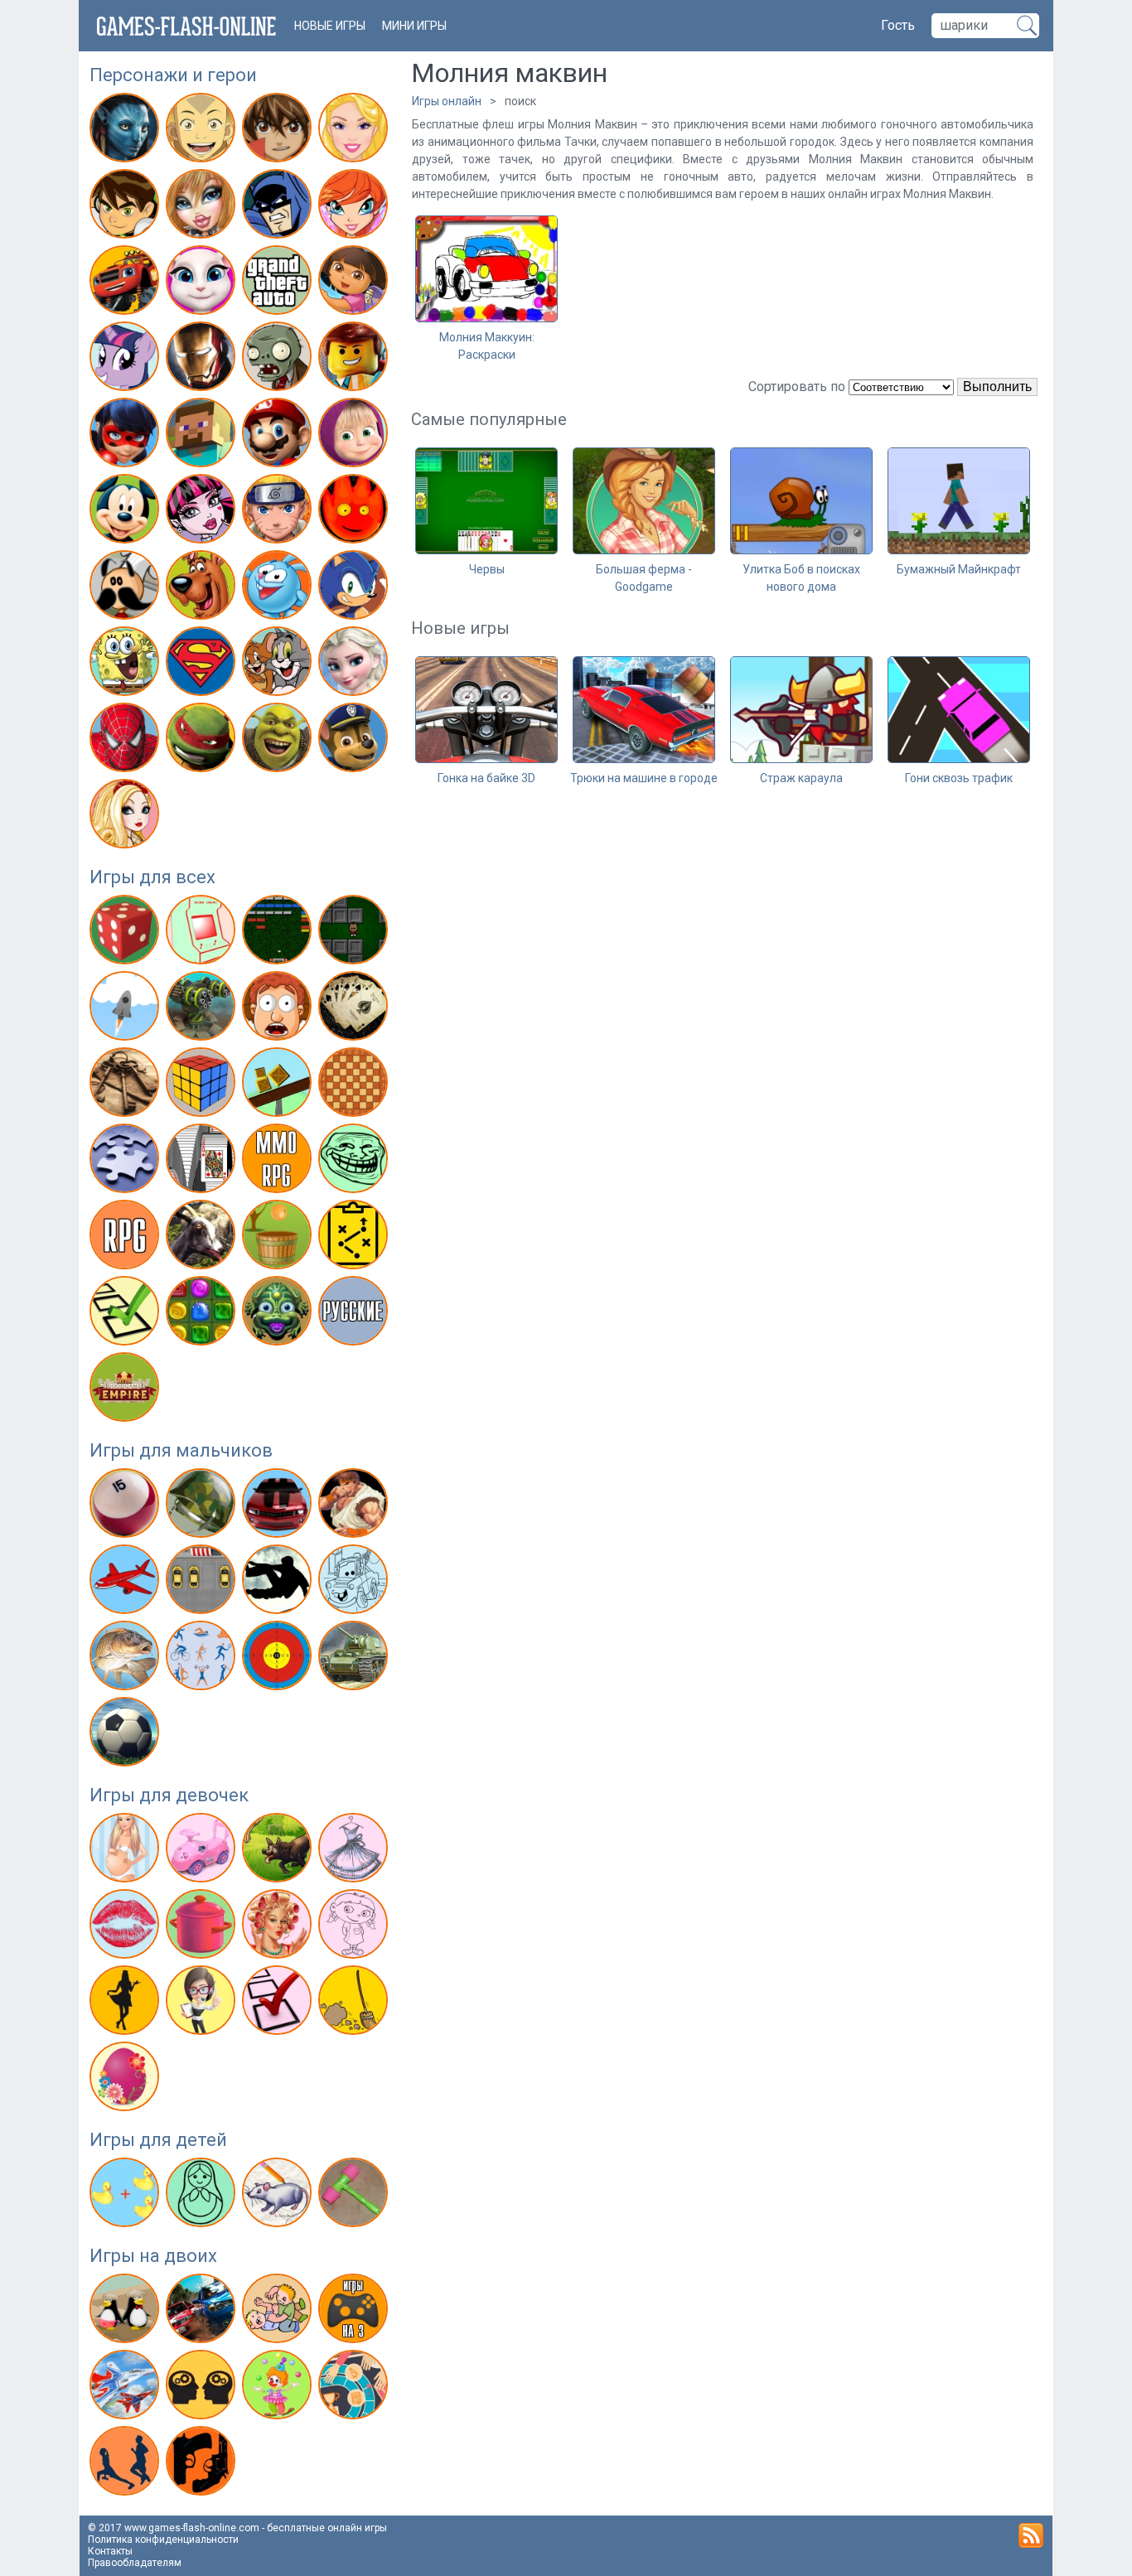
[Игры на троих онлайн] (355, 2312)
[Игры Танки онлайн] (355, 1659)
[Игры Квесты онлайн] (126, 1085)
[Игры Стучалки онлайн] (355, 2196)
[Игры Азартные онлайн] (126, 933)
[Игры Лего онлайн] (355, 360)
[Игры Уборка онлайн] (355, 2003)
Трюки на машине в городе (644, 778)
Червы (487, 569)
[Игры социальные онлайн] (126, 1390)
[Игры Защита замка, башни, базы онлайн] (203, 1009)
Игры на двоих (153, 2256)
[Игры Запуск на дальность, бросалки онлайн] (126, 1009)
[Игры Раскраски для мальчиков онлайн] (355, 1583)
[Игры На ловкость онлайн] (279, 1085)
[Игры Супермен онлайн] (203, 665)
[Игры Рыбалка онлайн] (126, 1659)
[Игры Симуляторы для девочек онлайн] (203, 2003)
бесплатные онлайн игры (327, 2528)
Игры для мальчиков (181, 1450)
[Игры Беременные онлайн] (126, 1851)
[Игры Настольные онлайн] (355, 1085)
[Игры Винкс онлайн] (355, 207)
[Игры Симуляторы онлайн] (203, 1238)
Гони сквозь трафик (959, 778)
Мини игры (414, 26)
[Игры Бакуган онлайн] (279, 131)
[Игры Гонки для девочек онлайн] (203, 1851)
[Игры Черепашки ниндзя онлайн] (203, 741)
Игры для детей (158, 2140)
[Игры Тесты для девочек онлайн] (279, 2003)
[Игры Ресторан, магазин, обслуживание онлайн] (126, 2003)
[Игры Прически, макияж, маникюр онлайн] (279, 1927)
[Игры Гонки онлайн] (279, 1506)
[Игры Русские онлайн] (355, 1314)
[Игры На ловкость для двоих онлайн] (279, 2388)
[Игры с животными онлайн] (279, 1851)
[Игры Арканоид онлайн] (279, 933)
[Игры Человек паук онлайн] (126, 741)
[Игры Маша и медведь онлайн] (355, 436)
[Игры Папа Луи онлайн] (126, 588)
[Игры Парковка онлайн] (203, 1583)
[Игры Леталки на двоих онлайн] (126, 2388)
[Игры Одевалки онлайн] (355, 1851)
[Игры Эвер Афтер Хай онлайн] (126, 817)
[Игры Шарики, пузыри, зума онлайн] (279, 1314)
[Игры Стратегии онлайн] (355, 1238)
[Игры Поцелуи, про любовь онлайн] (126, 1927)
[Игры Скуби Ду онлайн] (203, 588)
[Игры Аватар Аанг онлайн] (203, 131)
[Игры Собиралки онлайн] (279, 1238)
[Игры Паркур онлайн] (279, 1583)
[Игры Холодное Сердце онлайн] (355, 665)
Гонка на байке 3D (486, 778)
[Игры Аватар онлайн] (126, 131)
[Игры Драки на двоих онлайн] (279, 2312)
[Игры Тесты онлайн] (126, 1314)
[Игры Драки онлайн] (355, 1506)
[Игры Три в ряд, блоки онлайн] (203, 1314)
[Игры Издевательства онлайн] (279, 1009)
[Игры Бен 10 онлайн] (126, 207)
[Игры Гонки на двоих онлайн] (203, 2312)
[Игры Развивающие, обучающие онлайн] (126, 2196)
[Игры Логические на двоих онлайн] (203, 2388)
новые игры (330, 26)
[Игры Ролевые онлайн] (126, 1238)
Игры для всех (152, 877)
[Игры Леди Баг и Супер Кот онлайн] (126, 436)
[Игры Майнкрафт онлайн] (203, 436)
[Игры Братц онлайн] (203, 207)
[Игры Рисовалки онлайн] (279, 2196)
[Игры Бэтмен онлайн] (279, 207)
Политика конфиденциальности (163, 2540)
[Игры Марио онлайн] (279, 436)
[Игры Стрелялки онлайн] (279, 1659)
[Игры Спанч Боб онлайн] (126, 665)
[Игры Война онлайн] (203, 1506)
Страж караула (801, 778)
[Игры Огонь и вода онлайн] (355, 512)
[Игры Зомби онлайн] (279, 360)
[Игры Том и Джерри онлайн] (279, 665)
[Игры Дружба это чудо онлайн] (126, 360)
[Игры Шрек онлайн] (279, 741)
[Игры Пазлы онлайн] (126, 1162)
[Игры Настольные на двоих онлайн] (355, 2388)
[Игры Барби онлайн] (355, 131)
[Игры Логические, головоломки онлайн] (203, 1085)
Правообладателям (135, 2563)
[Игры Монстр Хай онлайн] (203, 512)
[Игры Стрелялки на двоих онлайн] (203, 2464)
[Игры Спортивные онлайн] (203, 1659)
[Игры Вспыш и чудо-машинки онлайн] (126, 283)
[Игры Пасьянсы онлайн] (203, 1162)
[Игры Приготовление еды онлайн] (203, 1927)
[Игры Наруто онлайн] (279, 512)
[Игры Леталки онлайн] (126, 1583)
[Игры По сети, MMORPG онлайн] (279, 1162)
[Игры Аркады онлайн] (203, 933)
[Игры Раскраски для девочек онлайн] (355, 1927)
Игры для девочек (169, 1795)
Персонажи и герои (173, 75)
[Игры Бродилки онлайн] (355, 933)
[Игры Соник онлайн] (355, 588)
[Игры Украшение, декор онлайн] (126, 2080)
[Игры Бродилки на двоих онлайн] (126, 2312)
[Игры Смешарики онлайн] (279, 588)
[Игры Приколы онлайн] (355, 1162)
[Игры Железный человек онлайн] (203, 360)
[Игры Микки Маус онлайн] (126, 512)
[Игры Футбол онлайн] (126, 1735)
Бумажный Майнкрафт (959, 569)
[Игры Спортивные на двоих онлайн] (126, 2464)
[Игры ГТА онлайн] (279, 283)
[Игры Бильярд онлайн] (126, 1506)
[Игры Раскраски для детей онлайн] (203, 2196)
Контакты (110, 2551)
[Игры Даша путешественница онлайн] (355, 283)
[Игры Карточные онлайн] (355, 1009)
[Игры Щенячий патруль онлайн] (355, 741)
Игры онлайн (447, 101)
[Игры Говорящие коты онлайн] (203, 283)
